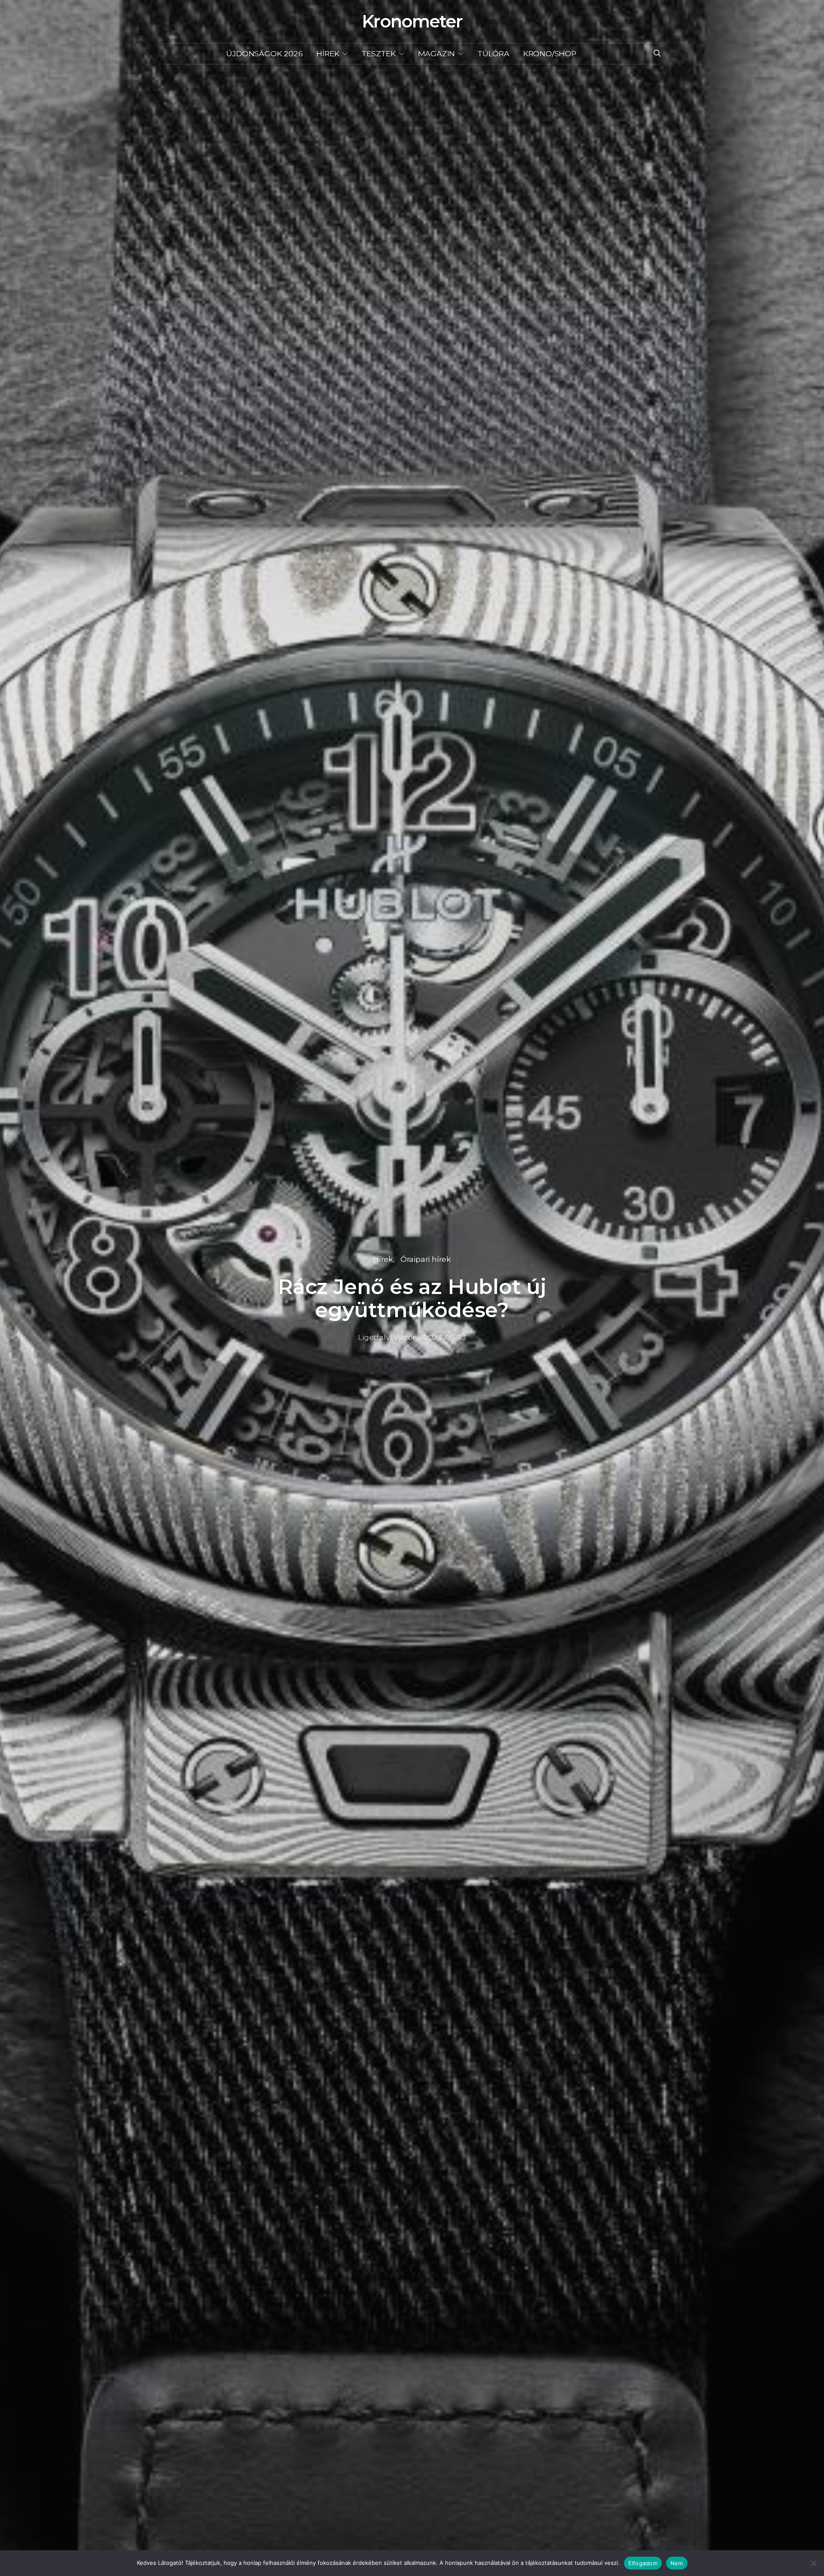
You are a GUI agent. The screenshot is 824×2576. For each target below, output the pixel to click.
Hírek (328, 53)
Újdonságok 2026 (264, 53)
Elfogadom (643, 2563)
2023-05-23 (445, 1337)
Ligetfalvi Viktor (387, 1337)
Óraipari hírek (426, 1259)
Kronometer (412, 21)
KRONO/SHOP (550, 53)
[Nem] (813, 2563)
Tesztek (379, 53)
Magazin (437, 53)
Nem (677, 2563)
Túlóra (493, 53)
